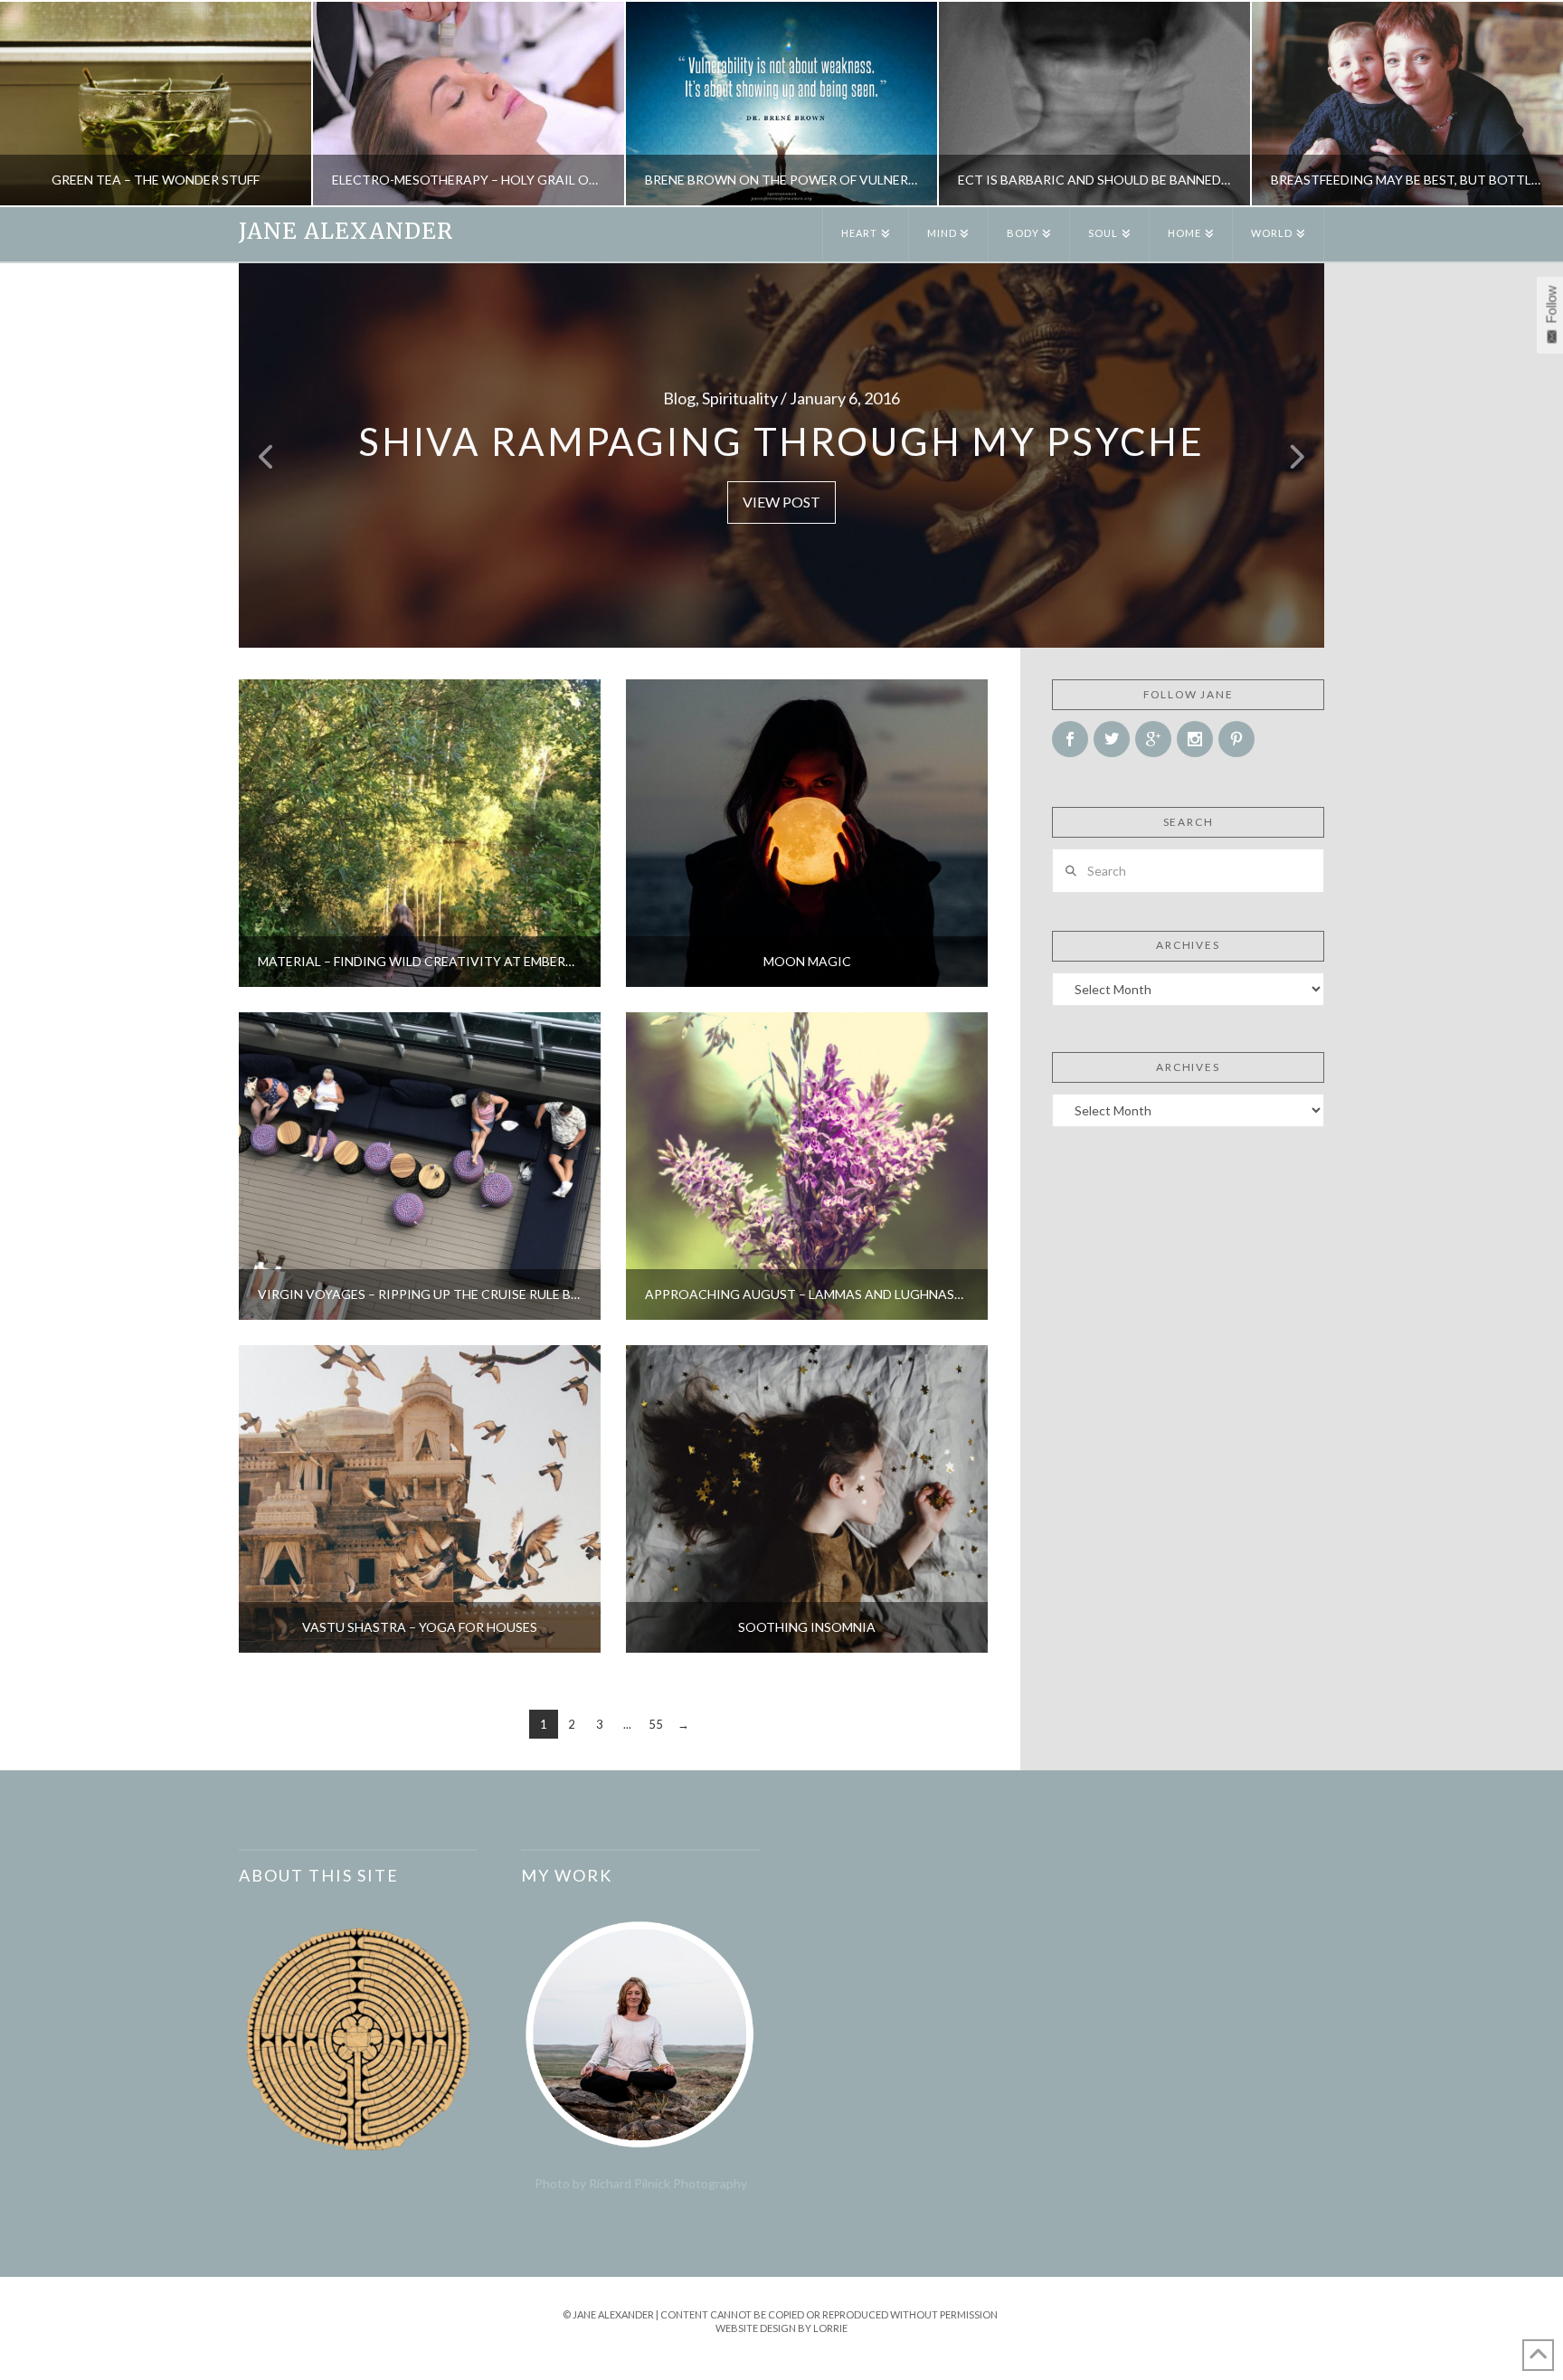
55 (656, 1724)
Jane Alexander (346, 232)
